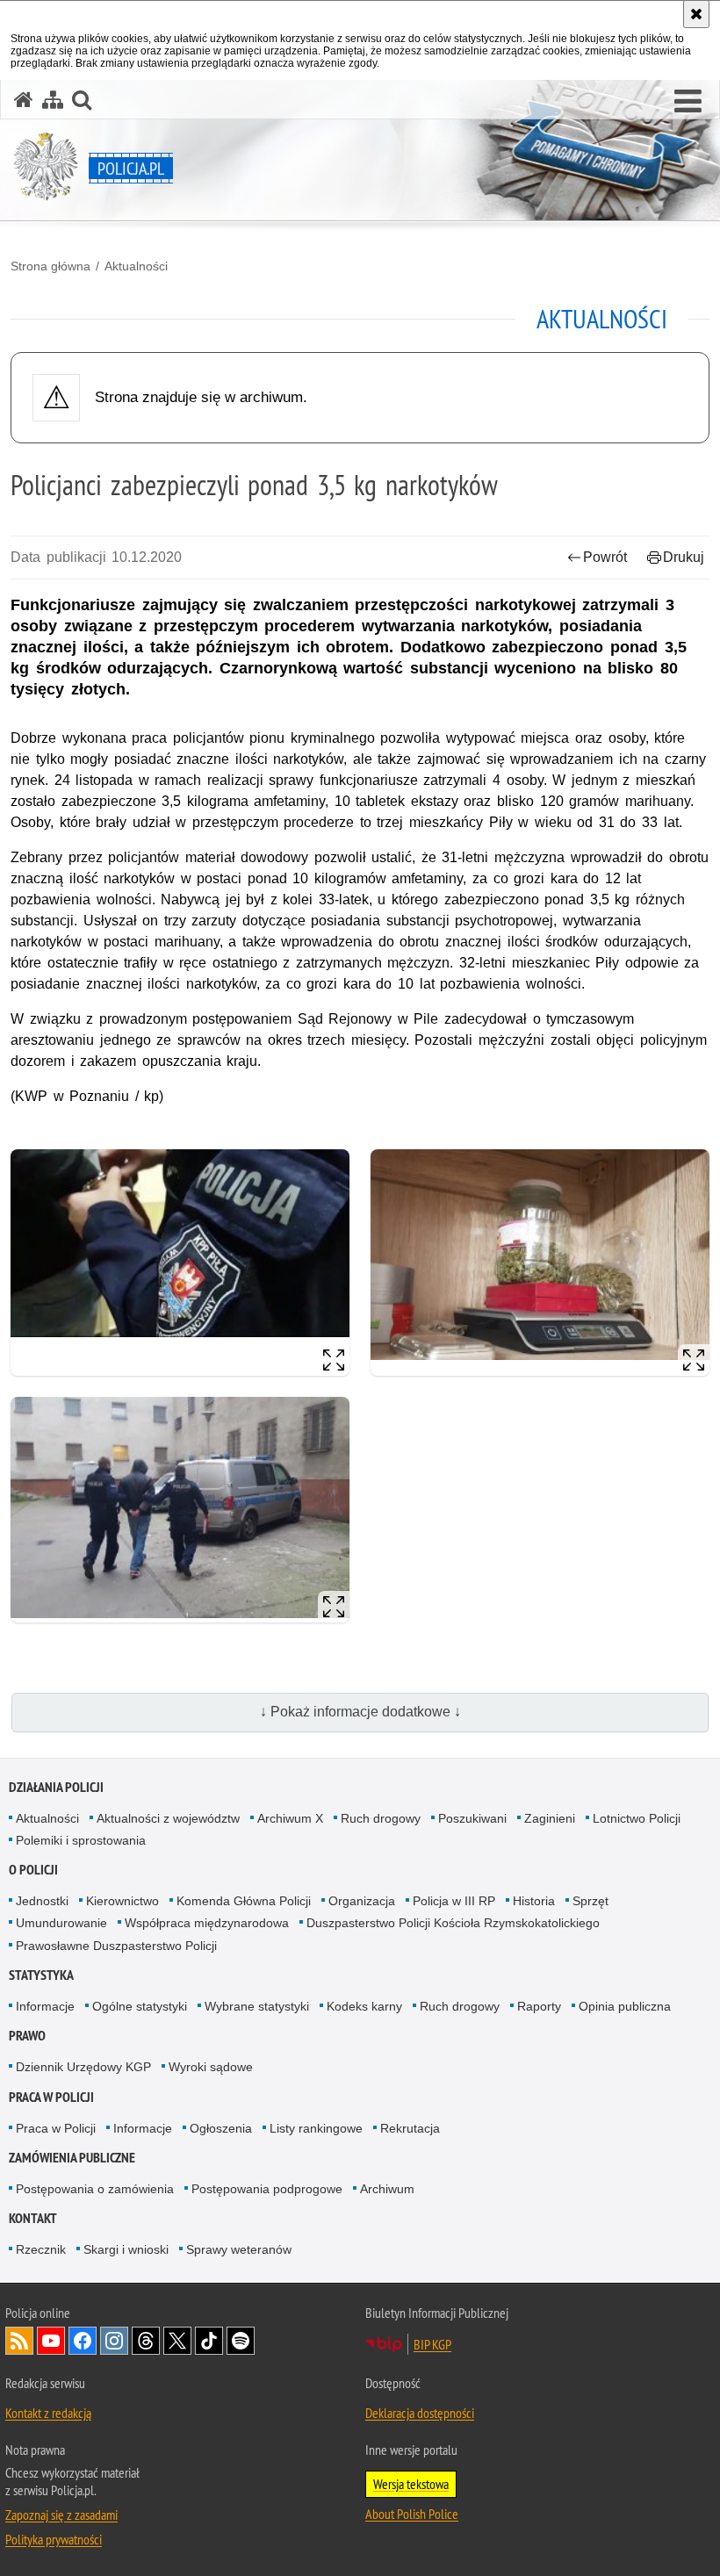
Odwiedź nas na (51, 2341)
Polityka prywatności (54, 2539)
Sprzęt (590, 1901)
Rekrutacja (410, 2128)
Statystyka (41, 1975)
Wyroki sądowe (211, 2067)
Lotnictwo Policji (637, 1818)
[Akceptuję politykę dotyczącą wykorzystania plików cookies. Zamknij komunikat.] (696, 14)
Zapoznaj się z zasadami (61, 2515)
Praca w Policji (51, 2097)
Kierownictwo (122, 1901)
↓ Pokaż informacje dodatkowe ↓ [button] (360, 1712)
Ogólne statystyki (140, 2006)
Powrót (605, 557)
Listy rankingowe (316, 2128)
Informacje (45, 2006)
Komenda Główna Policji (244, 1901)
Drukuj (684, 557)
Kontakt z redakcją (48, 2413)
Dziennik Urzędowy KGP (83, 2067)
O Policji (33, 1870)
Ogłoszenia (221, 2128)
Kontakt (33, 2218)
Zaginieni (550, 1818)
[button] (688, 102)
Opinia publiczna (625, 2006)
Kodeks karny (364, 2006)
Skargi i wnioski (126, 2249)
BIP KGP (432, 2344)
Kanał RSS (19, 2341)
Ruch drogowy (381, 1818)
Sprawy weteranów (239, 2249)
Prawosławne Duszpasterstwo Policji (116, 1946)
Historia (534, 1901)
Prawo (27, 2036)
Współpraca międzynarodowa (207, 1923)
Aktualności (136, 266)
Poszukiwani (472, 1818)
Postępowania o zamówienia (95, 2189)
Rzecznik (41, 2249)
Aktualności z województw (168, 1818)
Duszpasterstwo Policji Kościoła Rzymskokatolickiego (453, 1923)
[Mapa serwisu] (53, 100)
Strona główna (50, 266)
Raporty (539, 2006)
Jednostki (42, 1901)
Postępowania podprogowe (267, 2189)
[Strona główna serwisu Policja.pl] (24, 100)
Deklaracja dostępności (420, 2413)
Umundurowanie (61, 1923)
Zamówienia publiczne (72, 2158)
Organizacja (362, 1901)
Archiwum (387, 2189)
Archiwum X (290, 1818)
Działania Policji (56, 1787)
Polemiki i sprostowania (81, 1840)
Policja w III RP (454, 1901)
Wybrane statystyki (257, 2006)
